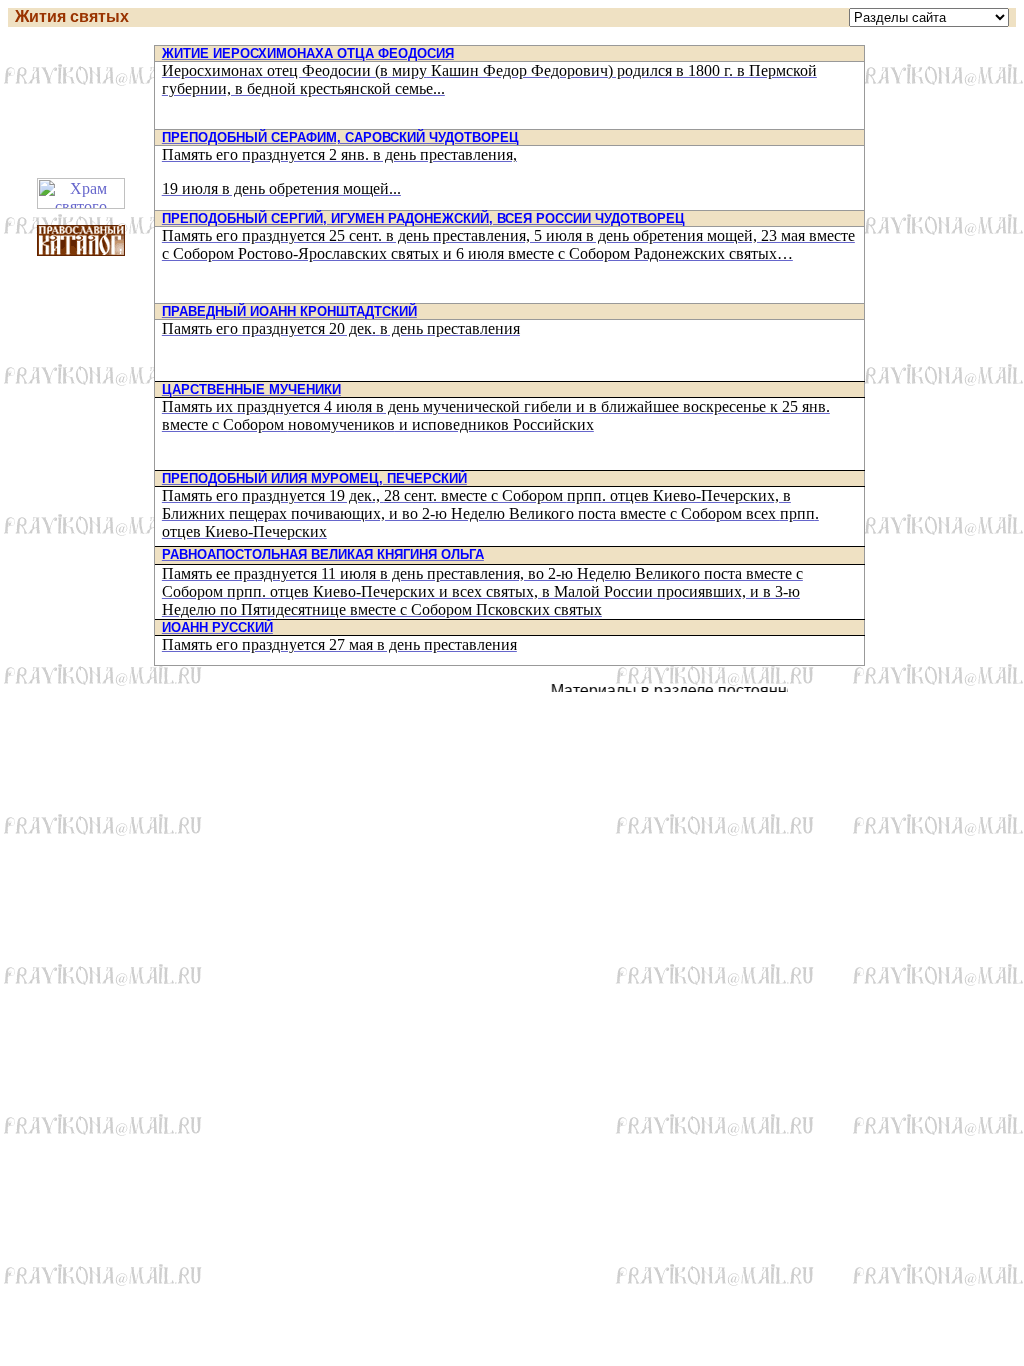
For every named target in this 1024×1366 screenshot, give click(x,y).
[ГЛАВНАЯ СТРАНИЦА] (929, 17)
